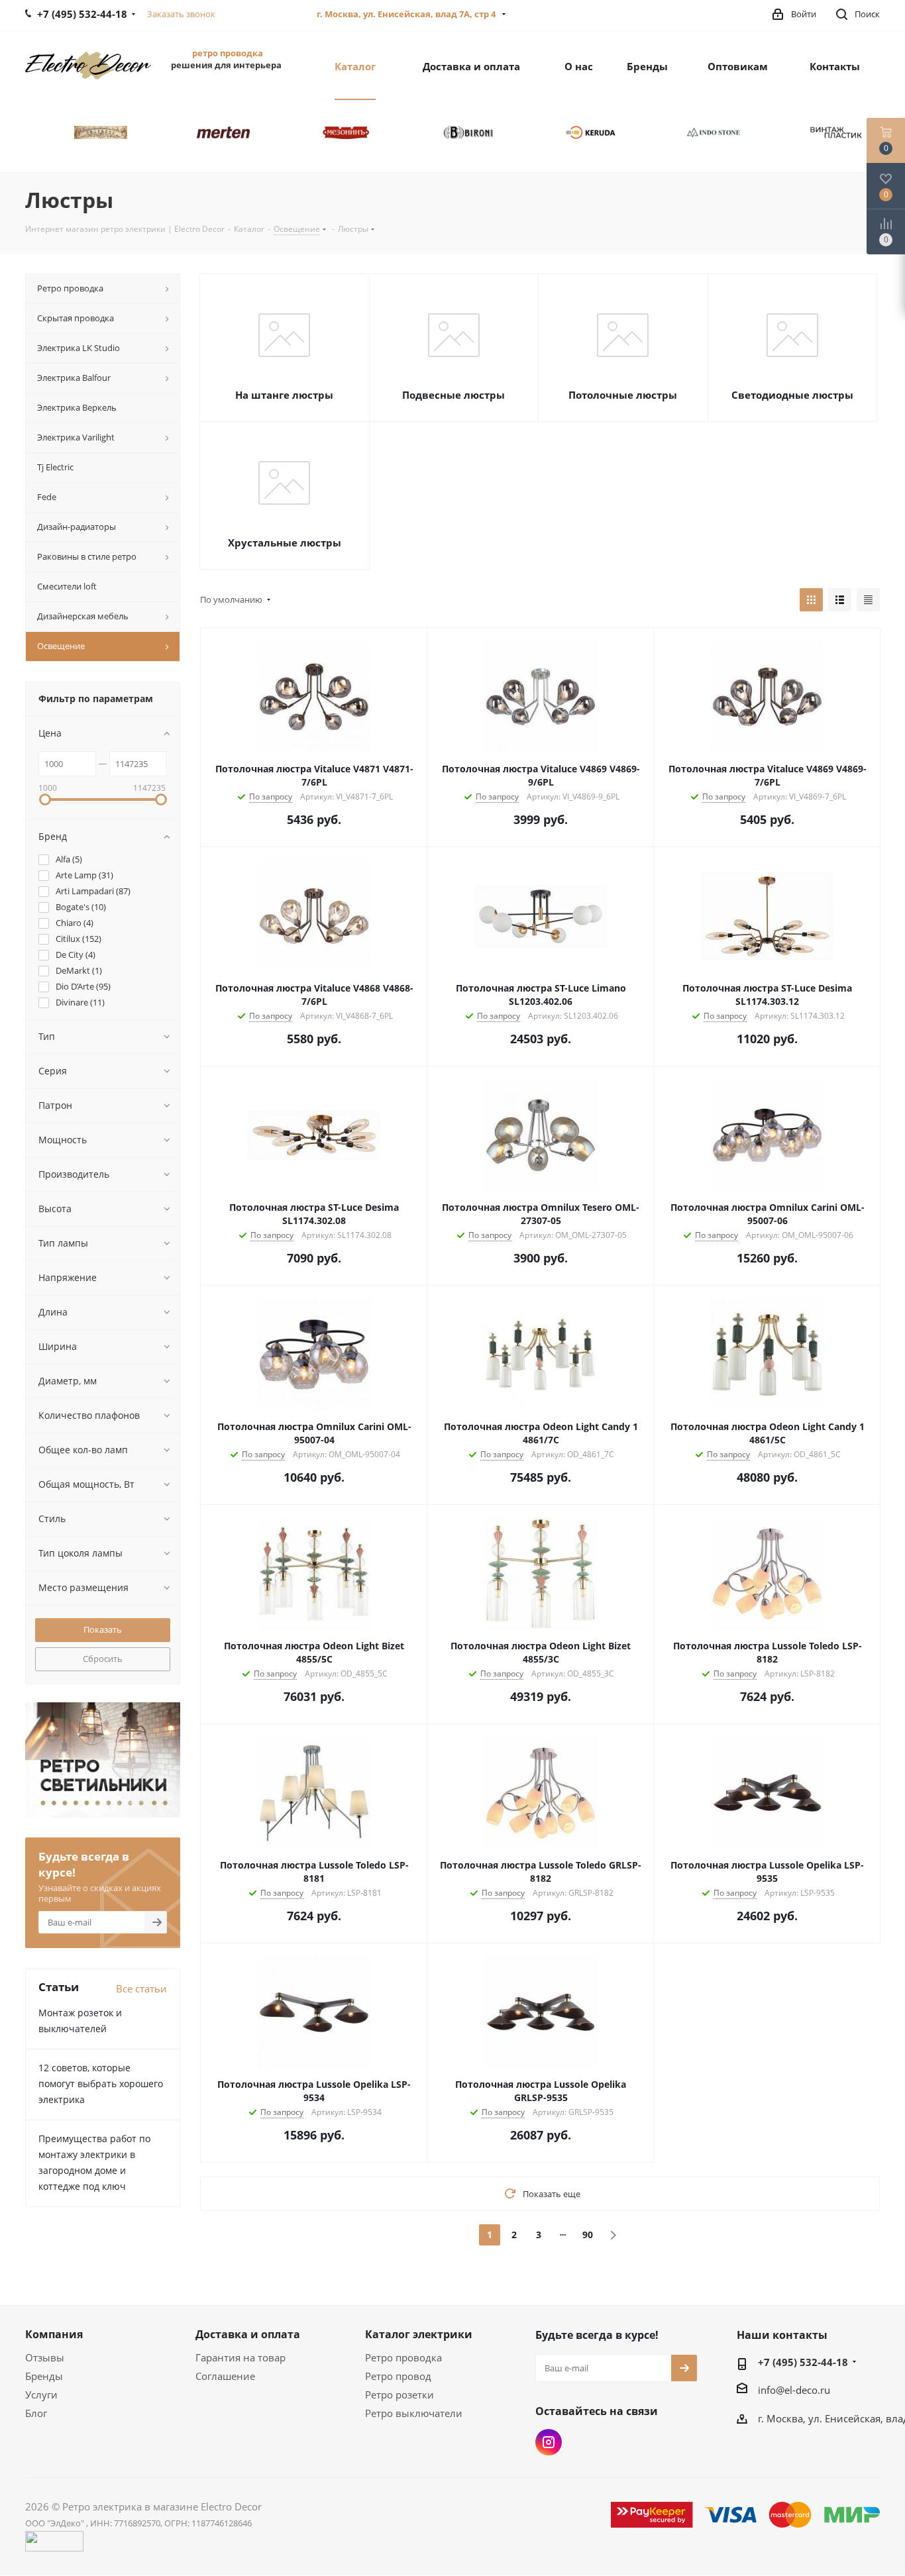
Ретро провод (398, 2376)
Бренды (44, 2376)
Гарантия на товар (240, 2357)
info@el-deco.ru (794, 2390)
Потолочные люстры (623, 395)
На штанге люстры (284, 395)
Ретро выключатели (414, 2413)
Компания (54, 2334)
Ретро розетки (399, 2395)
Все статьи (141, 1988)
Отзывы (45, 2357)
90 (588, 2235)
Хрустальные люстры (285, 542)
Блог (36, 2413)
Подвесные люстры (453, 395)
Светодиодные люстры (792, 395)
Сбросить (103, 1659)
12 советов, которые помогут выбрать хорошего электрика (101, 2084)
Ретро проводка (403, 2357)
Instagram (549, 2442)
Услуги (41, 2395)
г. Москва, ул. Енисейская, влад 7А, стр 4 (407, 14)
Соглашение (225, 2376)
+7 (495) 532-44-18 (803, 2362)
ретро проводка (228, 53)
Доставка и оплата (248, 2334)
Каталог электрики (419, 2334)
